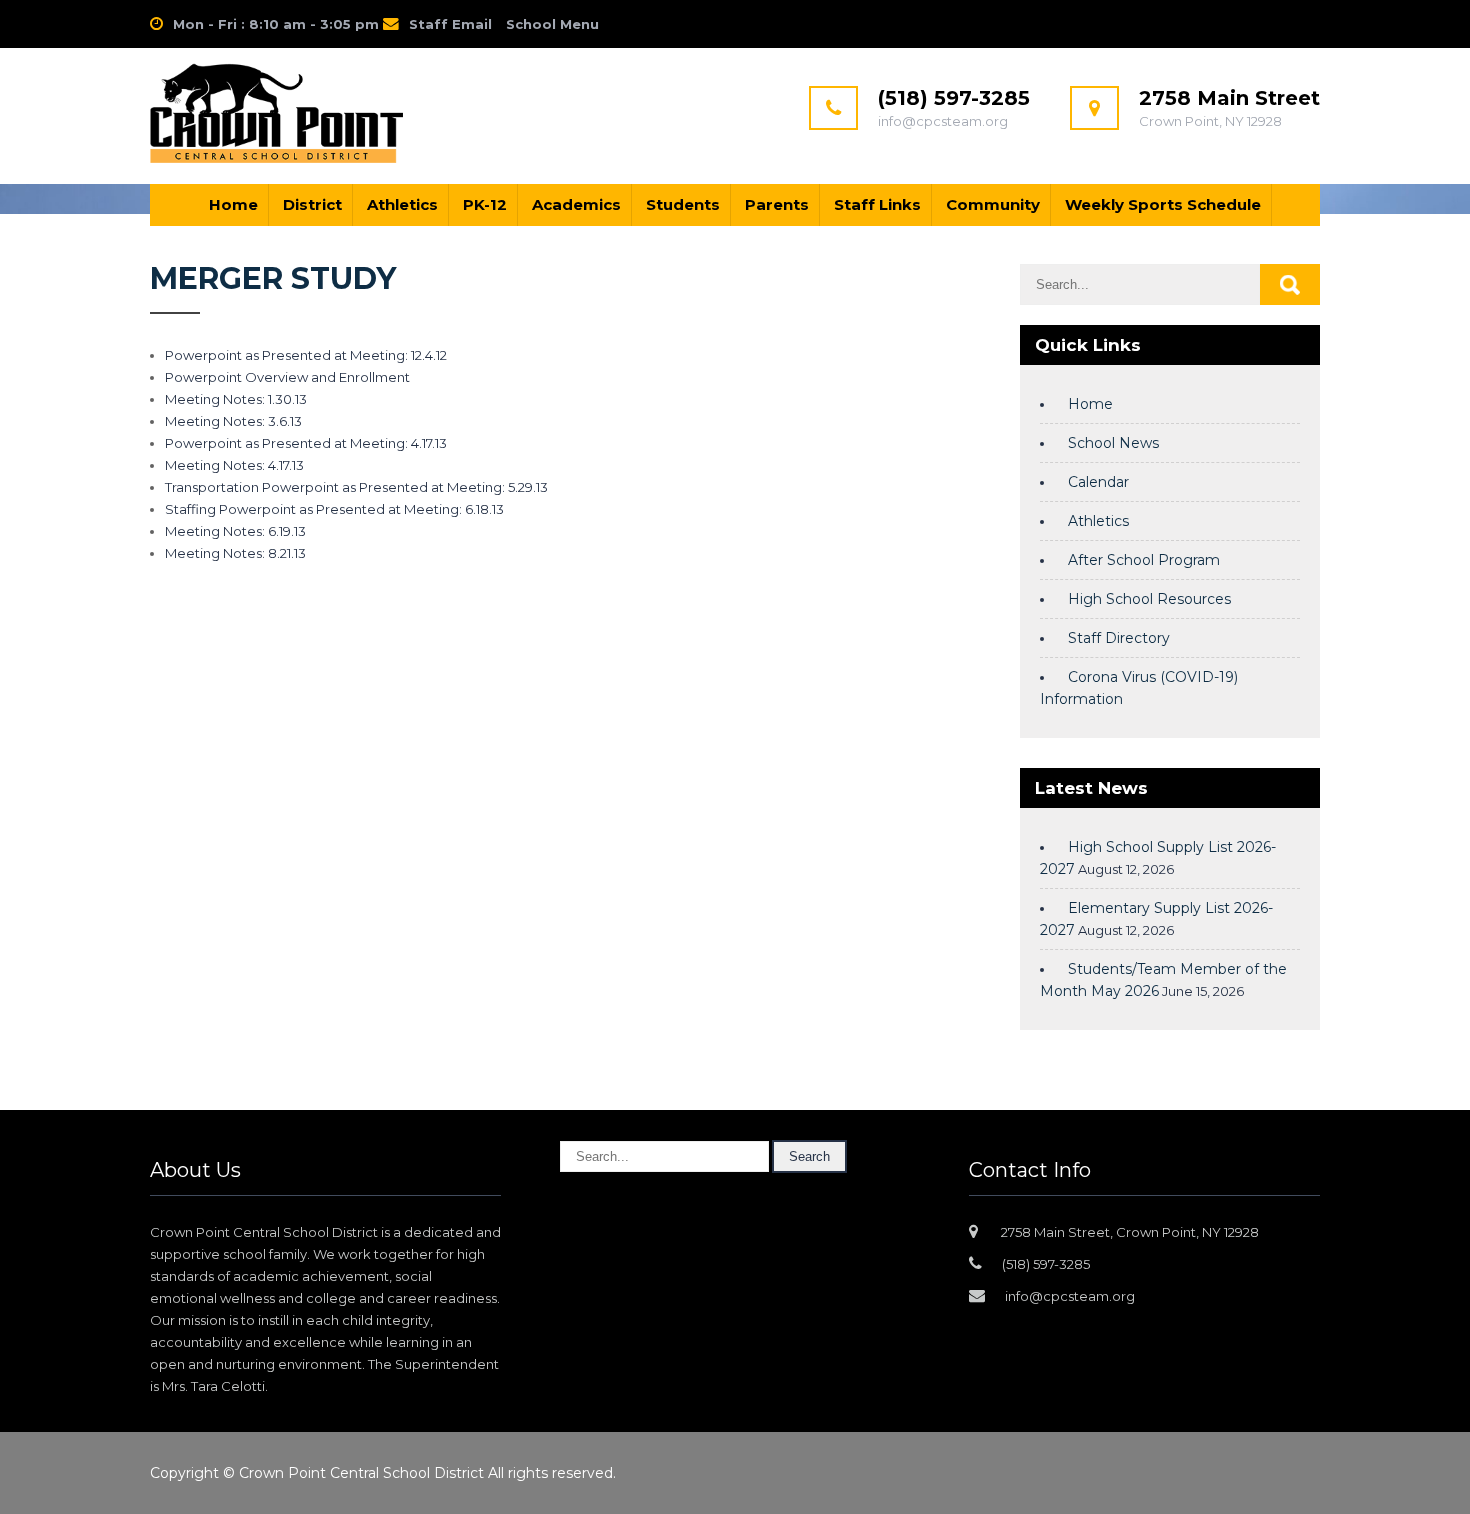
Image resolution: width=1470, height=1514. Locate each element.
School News (1113, 443)
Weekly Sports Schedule (1163, 204)
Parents (777, 204)
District (312, 204)
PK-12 (485, 204)
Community (993, 204)
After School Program (1144, 560)
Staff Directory (1119, 638)
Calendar (1098, 482)
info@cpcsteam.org (1070, 1296)
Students (683, 204)
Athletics (402, 204)
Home (233, 204)
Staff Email (450, 24)
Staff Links (877, 204)
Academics (576, 204)
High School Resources (1149, 599)
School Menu (552, 24)
